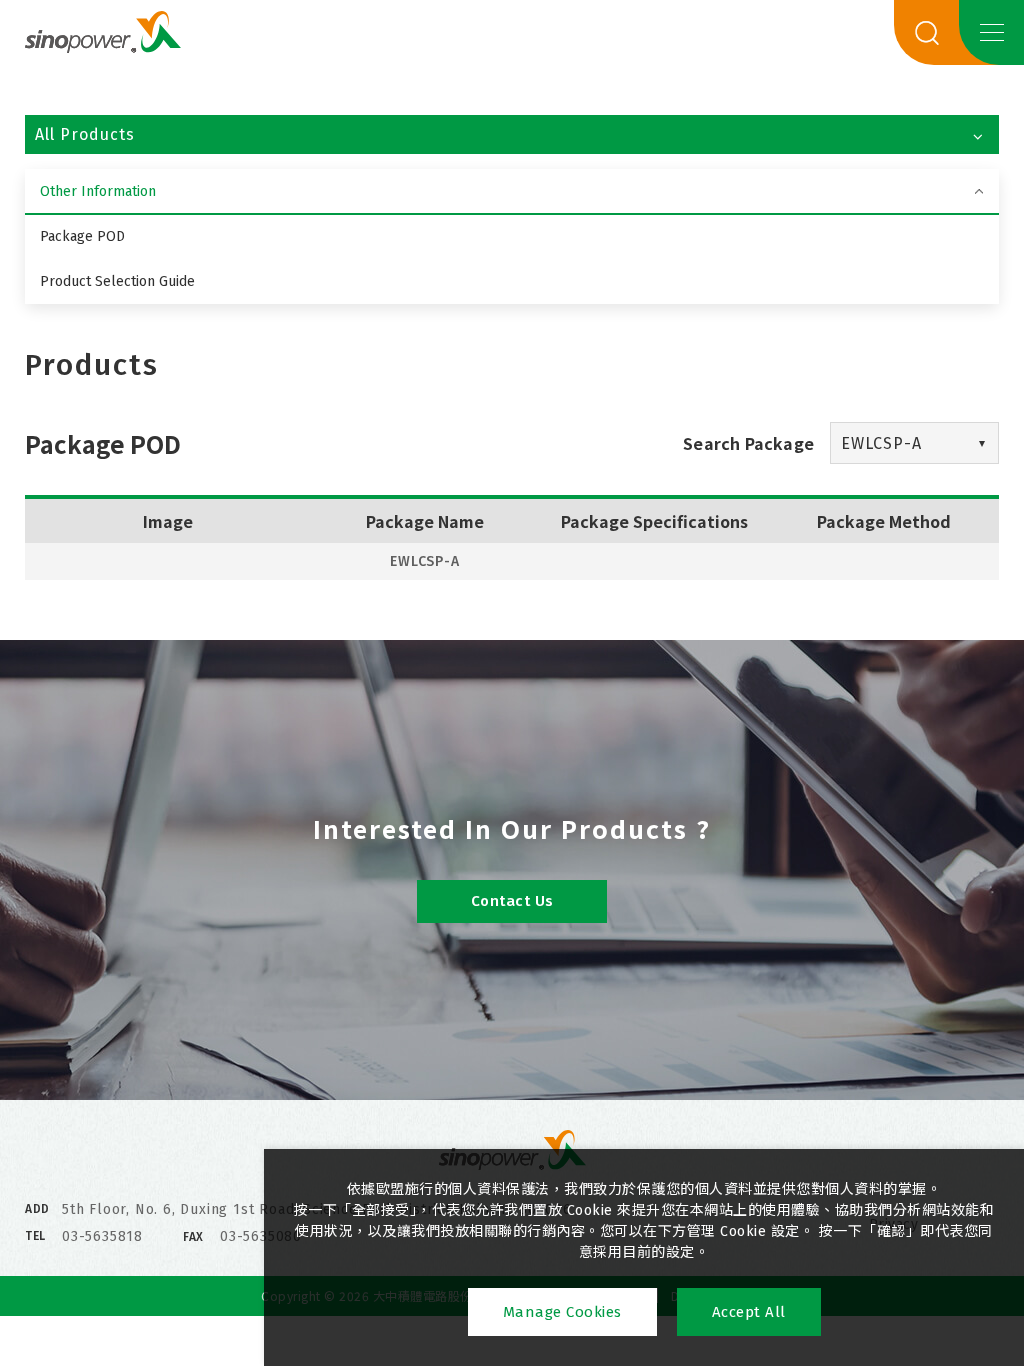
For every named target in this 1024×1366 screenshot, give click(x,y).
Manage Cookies (562, 1312)
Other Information (98, 191)
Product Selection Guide (117, 281)
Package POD (82, 236)
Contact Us (512, 901)
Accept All (749, 1312)
